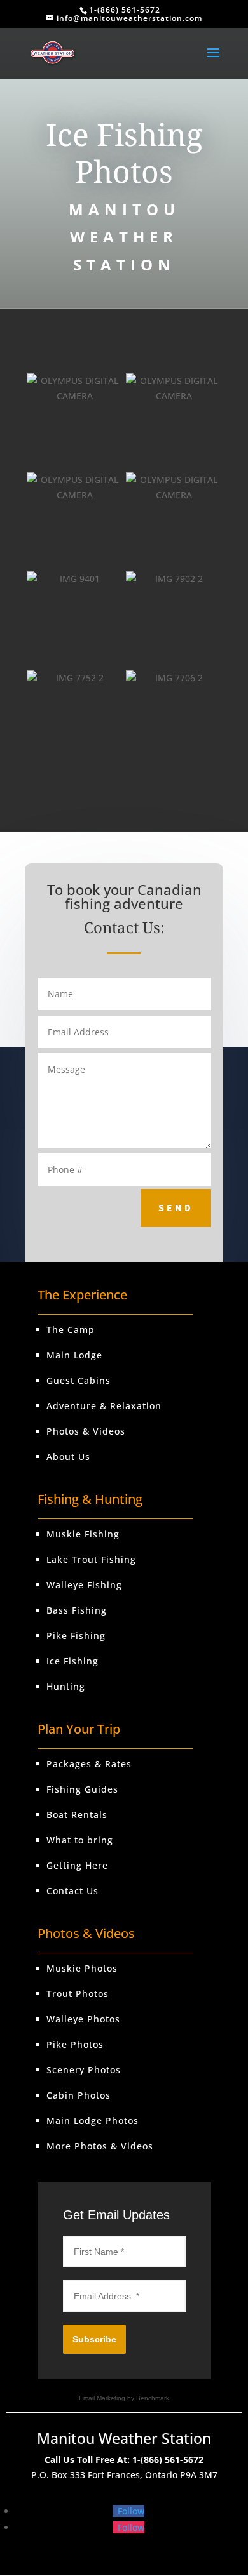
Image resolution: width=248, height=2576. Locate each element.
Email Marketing (102, 2398)
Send (176, 1207)
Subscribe (94, 2339)
